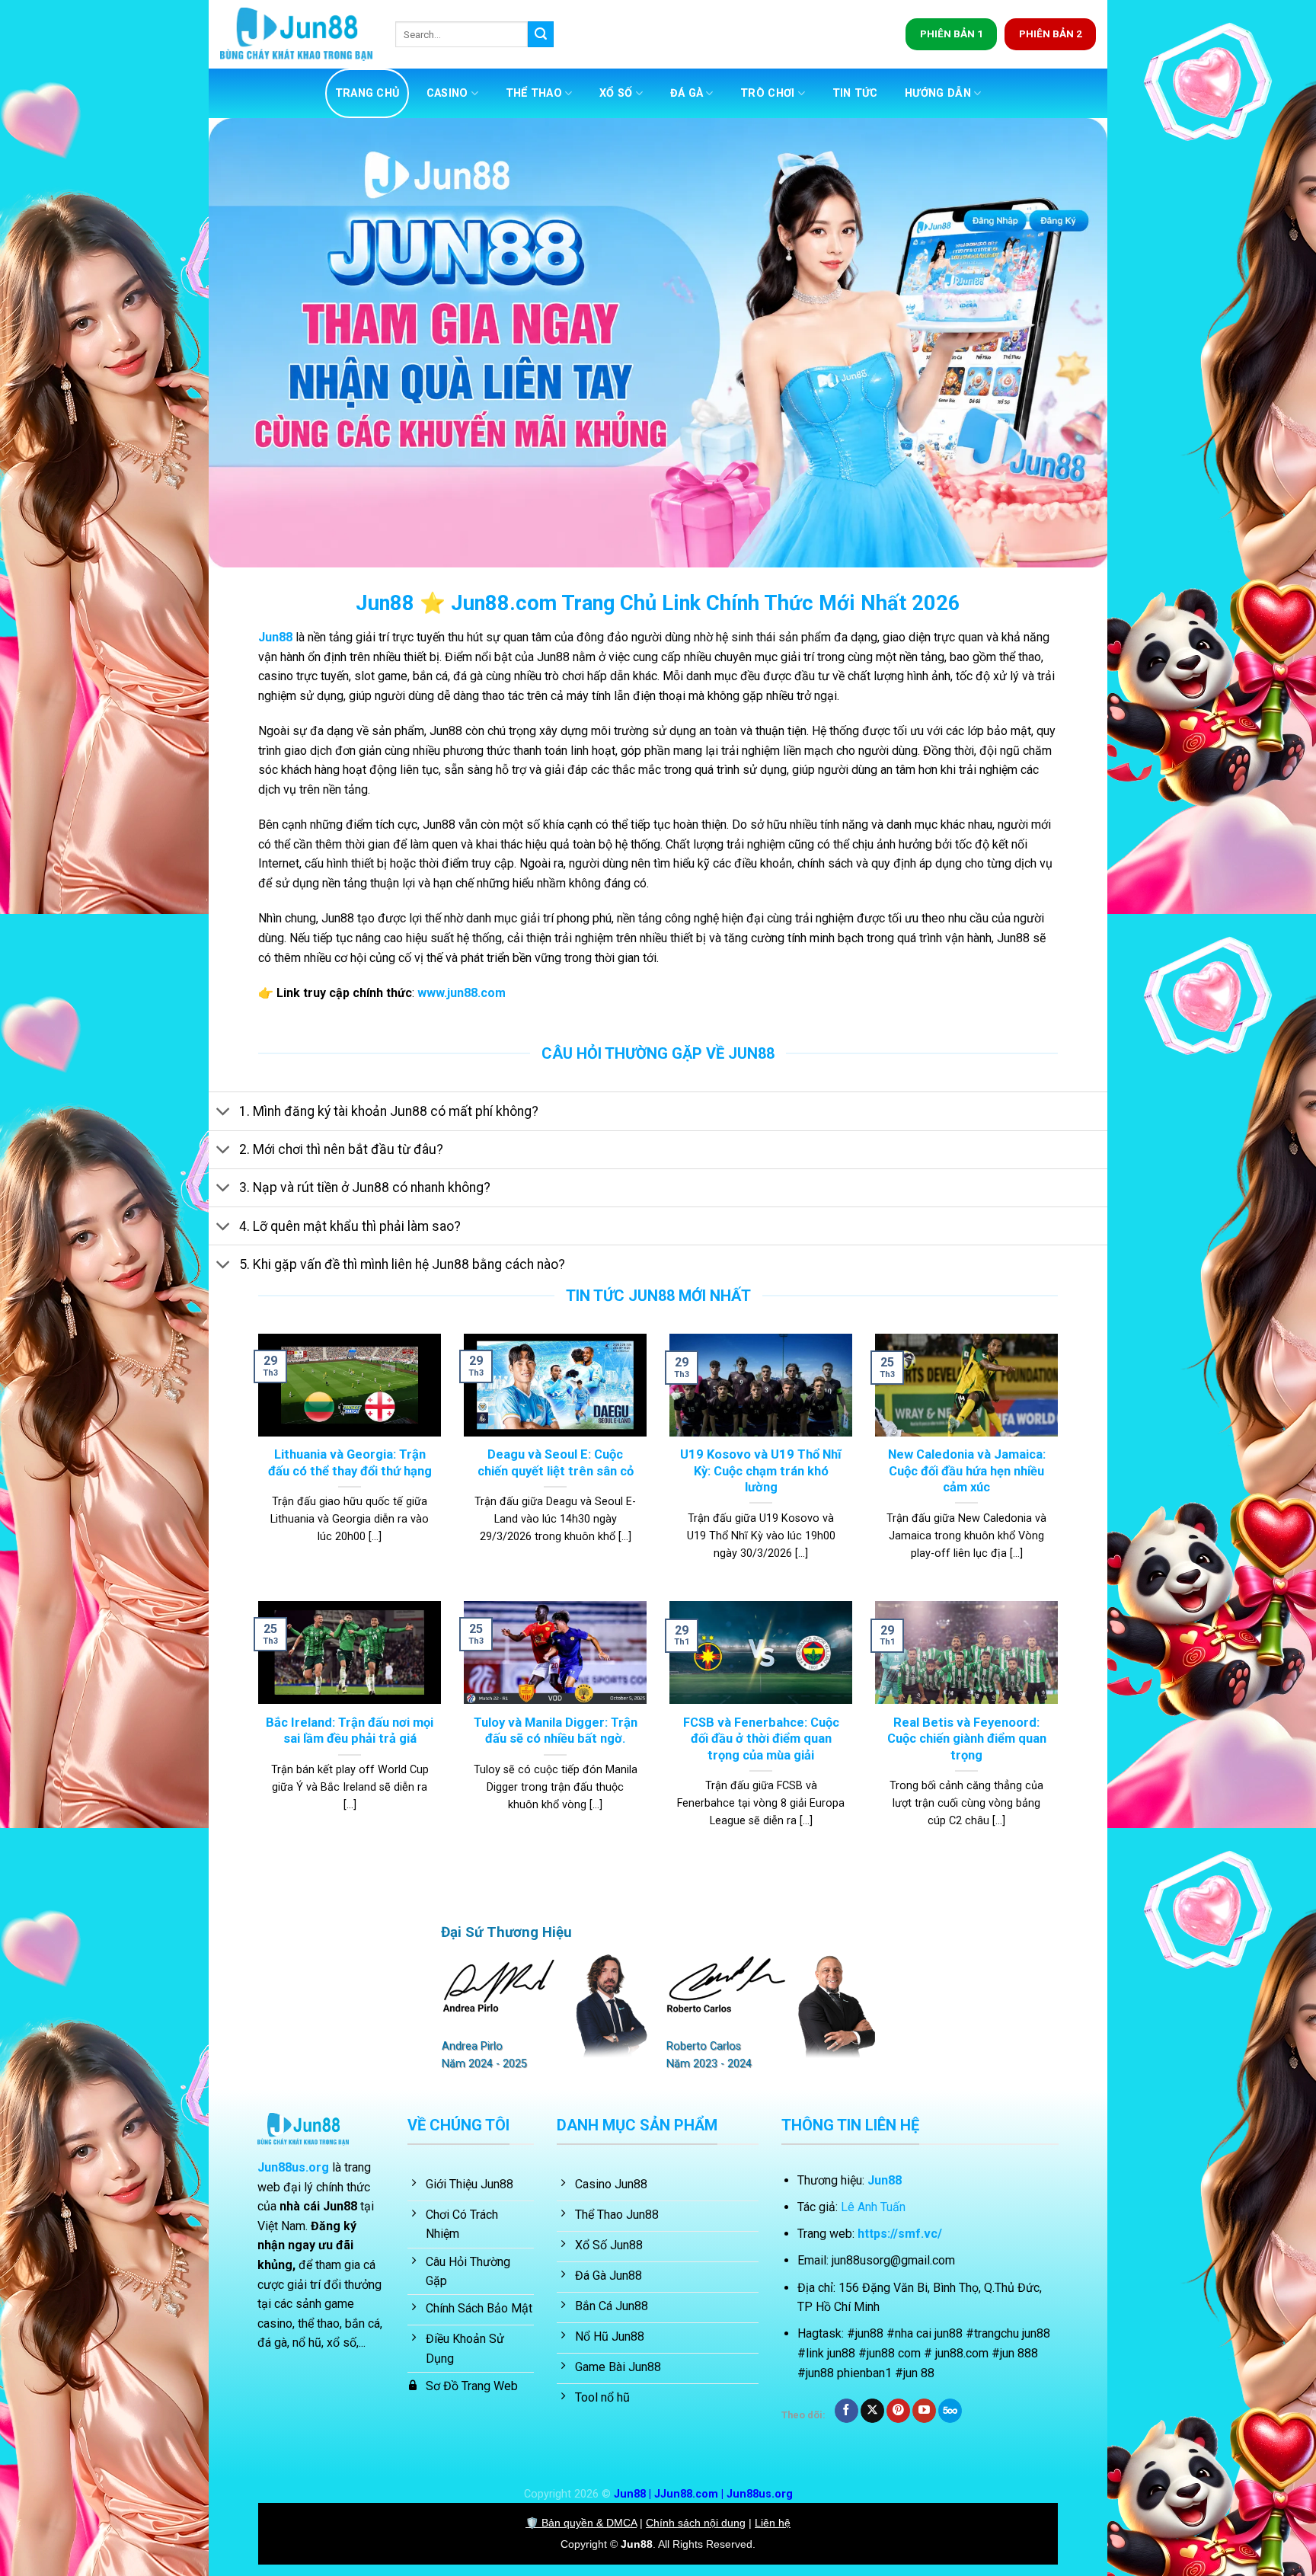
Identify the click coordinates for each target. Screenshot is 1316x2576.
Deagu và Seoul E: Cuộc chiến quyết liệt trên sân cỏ (556, 1463)
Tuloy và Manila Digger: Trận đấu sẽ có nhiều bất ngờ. (556, 1731)
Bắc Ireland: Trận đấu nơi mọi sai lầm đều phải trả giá (350, 1731)
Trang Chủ (367, 93)
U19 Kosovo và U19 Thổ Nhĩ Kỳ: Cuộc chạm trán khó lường (761, 1471)
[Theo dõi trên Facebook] (846, 2411)
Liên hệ (773, 2523)
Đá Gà (687, 93)
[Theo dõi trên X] (872, 2411)
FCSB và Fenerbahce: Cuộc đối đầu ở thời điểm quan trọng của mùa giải (761, 1739)
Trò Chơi (767, 93)
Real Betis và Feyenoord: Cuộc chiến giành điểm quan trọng (967, 1739)
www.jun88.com (462, 993)
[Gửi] (541, 34)
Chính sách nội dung (696, 2523)
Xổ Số (616, 93)
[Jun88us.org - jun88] (296, 35)
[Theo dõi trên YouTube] (924, 2411)
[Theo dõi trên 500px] (950, 2411)
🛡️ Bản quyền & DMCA (581, 2523)
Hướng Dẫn (938, 93)
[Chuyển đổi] (224, 1113)
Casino (447, 93)
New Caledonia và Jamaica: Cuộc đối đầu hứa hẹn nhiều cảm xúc (967, 1471)
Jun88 (275, 637)
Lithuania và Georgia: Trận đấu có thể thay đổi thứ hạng (350, 1463)
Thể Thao (534, 93)
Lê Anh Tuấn (873, 2207)
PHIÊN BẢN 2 (1051, 34)
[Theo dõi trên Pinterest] (898, 2411)
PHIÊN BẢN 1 (952, 34)
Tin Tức (855, 93)
